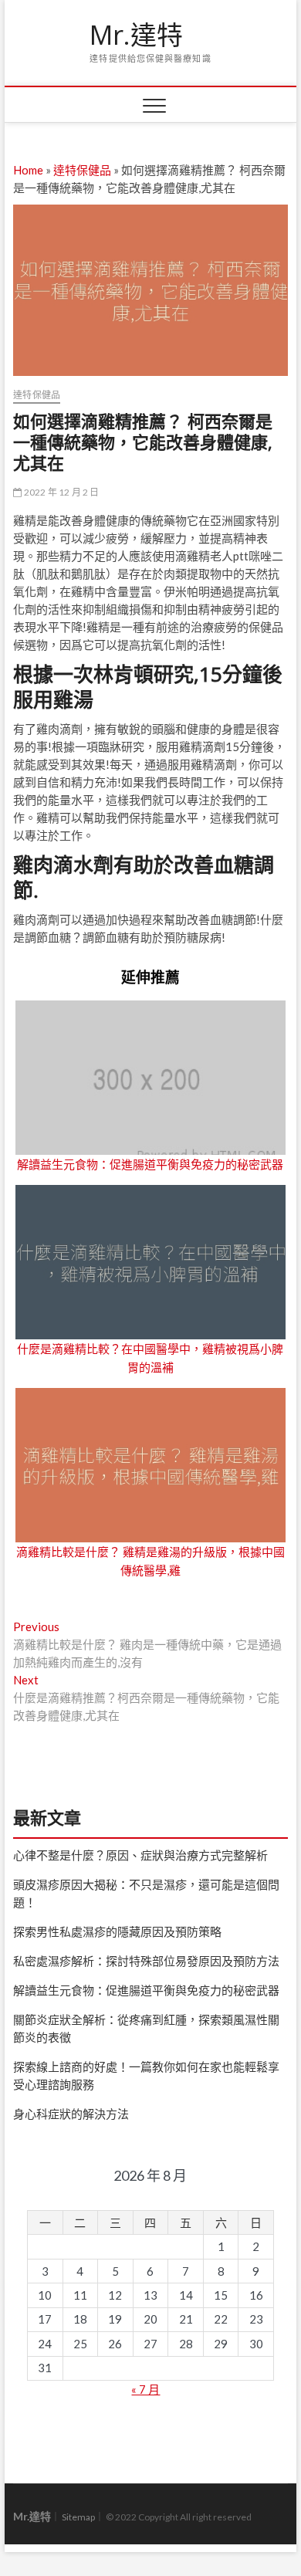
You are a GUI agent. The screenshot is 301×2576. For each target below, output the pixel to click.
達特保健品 (82, 170)
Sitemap (78, 2517)
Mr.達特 (136, 36)
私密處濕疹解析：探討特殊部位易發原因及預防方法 (146, 1961)
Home (28, 170)
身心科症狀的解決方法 (71, 2114)
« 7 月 (145, 2389)
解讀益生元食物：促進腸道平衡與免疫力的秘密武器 (150, 1164)
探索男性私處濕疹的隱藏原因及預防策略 (117, 1931)
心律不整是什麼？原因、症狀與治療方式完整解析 (140, 1855)
